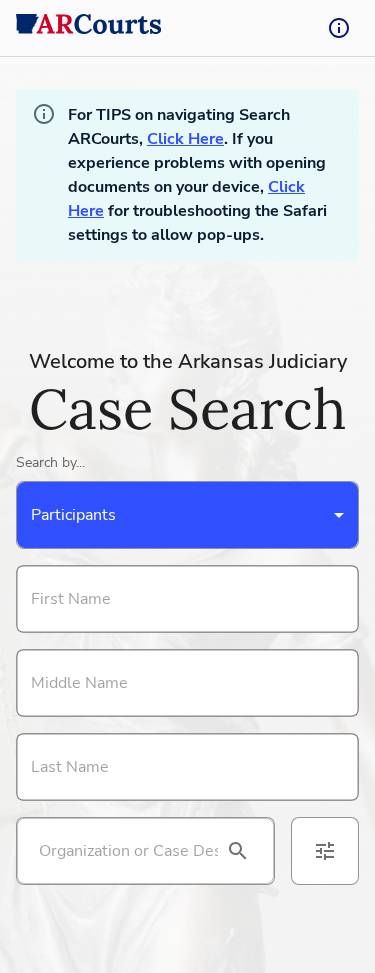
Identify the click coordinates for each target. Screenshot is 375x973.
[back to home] (89, 28)
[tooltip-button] (339, 28)
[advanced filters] (325, 851)
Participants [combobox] (73, 515)
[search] (238, 851)
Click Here (185, 139)
